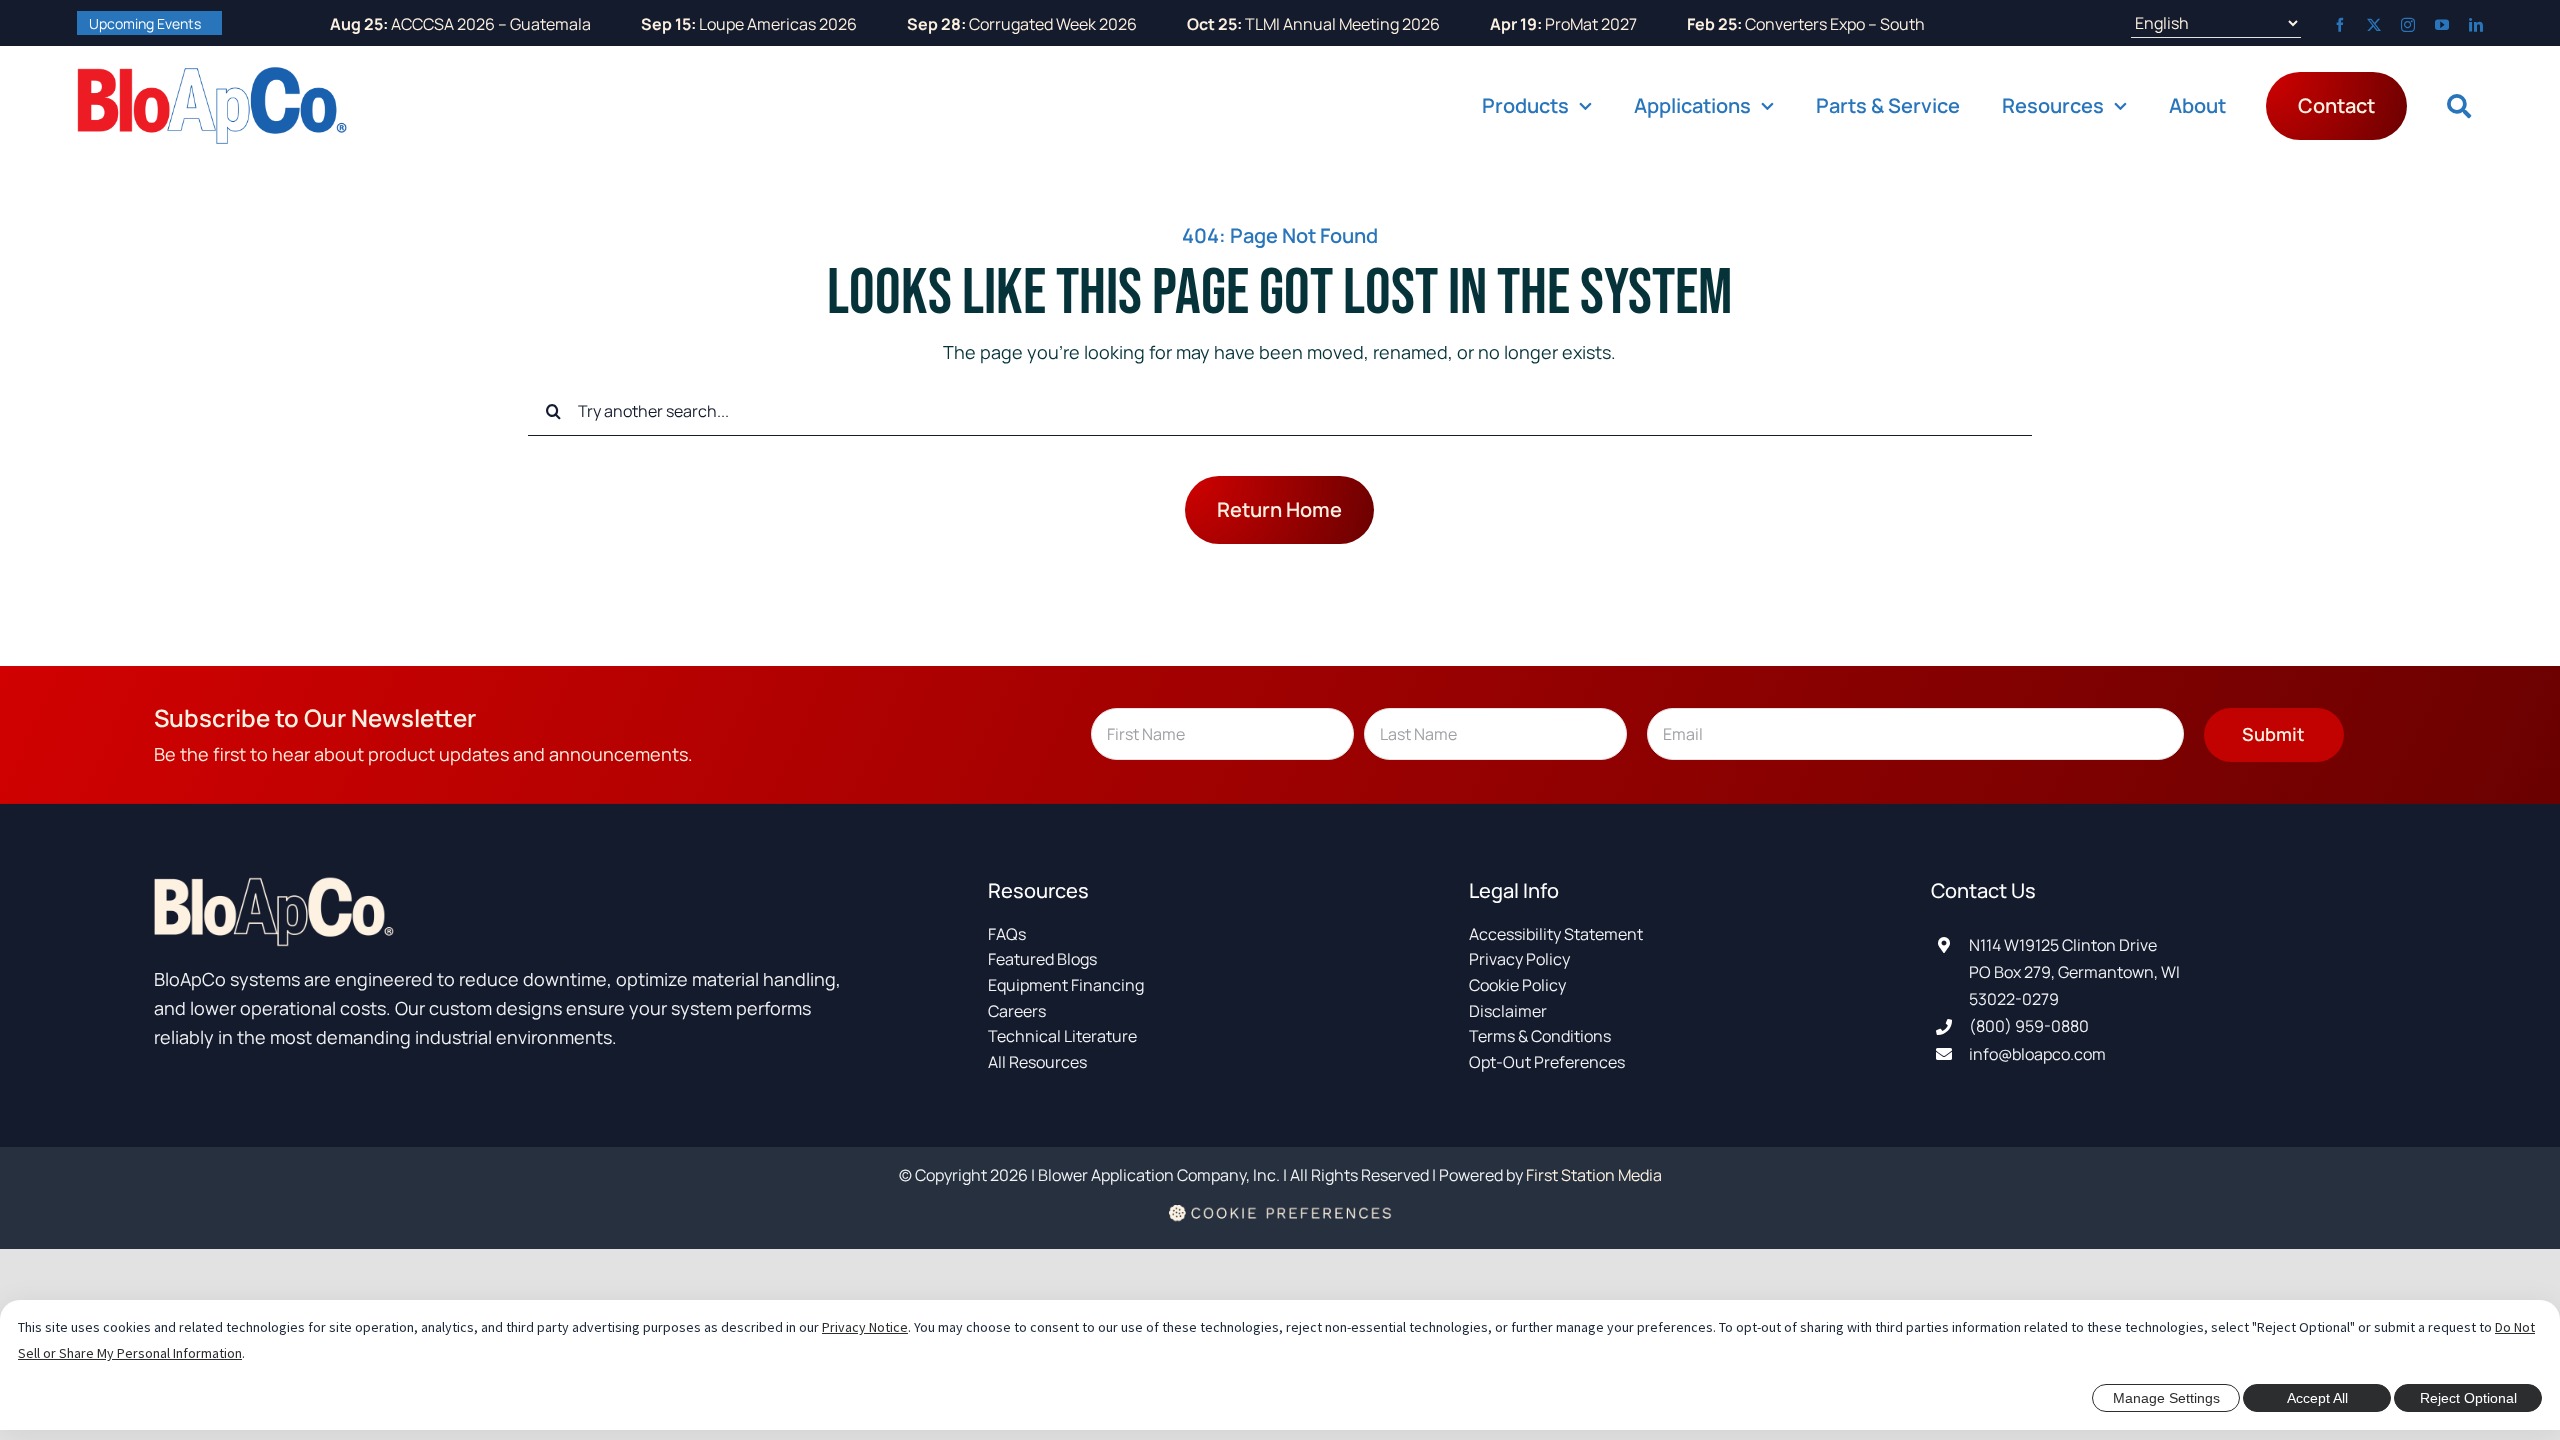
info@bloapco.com (2037, 1054)
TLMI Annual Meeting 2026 (1252, 24)
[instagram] (2408, 25)
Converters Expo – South (1745, 24)
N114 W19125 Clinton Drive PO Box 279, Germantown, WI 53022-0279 (2074, 972)
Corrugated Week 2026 (961, 24)
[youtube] (2442, 25)
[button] (1280, 1227)
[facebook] (2340, 25)
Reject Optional (2468, 1398)
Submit (2273, 734)
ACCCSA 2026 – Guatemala (399, 24)
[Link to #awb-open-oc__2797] (2459, 106)
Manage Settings (2166, 1398)
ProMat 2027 (1502, 24)
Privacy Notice (865, 1327)
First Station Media (1594, 1175)
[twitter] (2374, 25)
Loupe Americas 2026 (688, 24)
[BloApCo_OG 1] (212, 75)
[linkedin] (2476, 25)
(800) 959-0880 (2029, 1026)
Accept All (2317, 1398)
